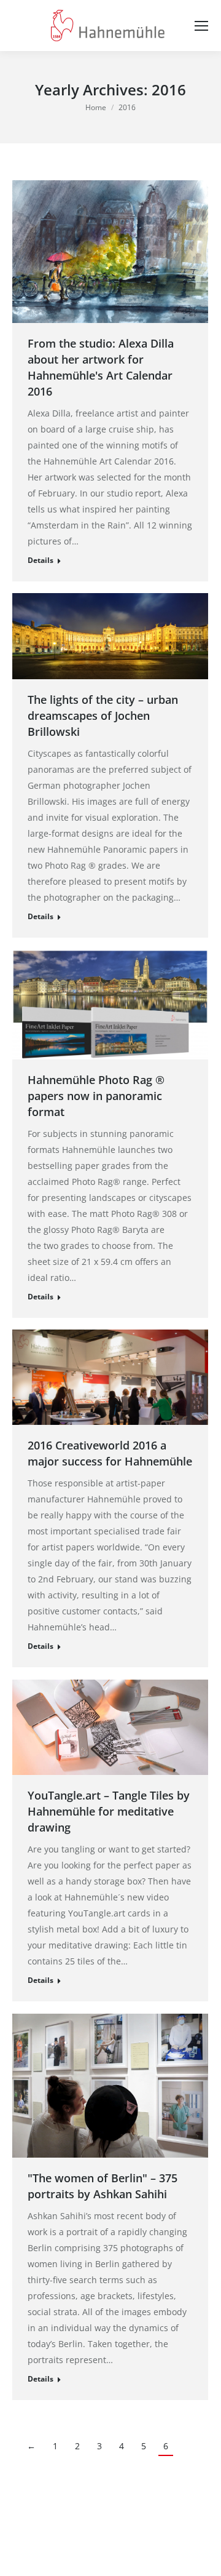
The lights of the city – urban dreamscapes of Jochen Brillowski (103, 716)
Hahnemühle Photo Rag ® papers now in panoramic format (96, 1096)
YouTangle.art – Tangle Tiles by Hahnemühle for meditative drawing (109, 1811)
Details (41, 560)
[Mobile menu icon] (201, 26)
